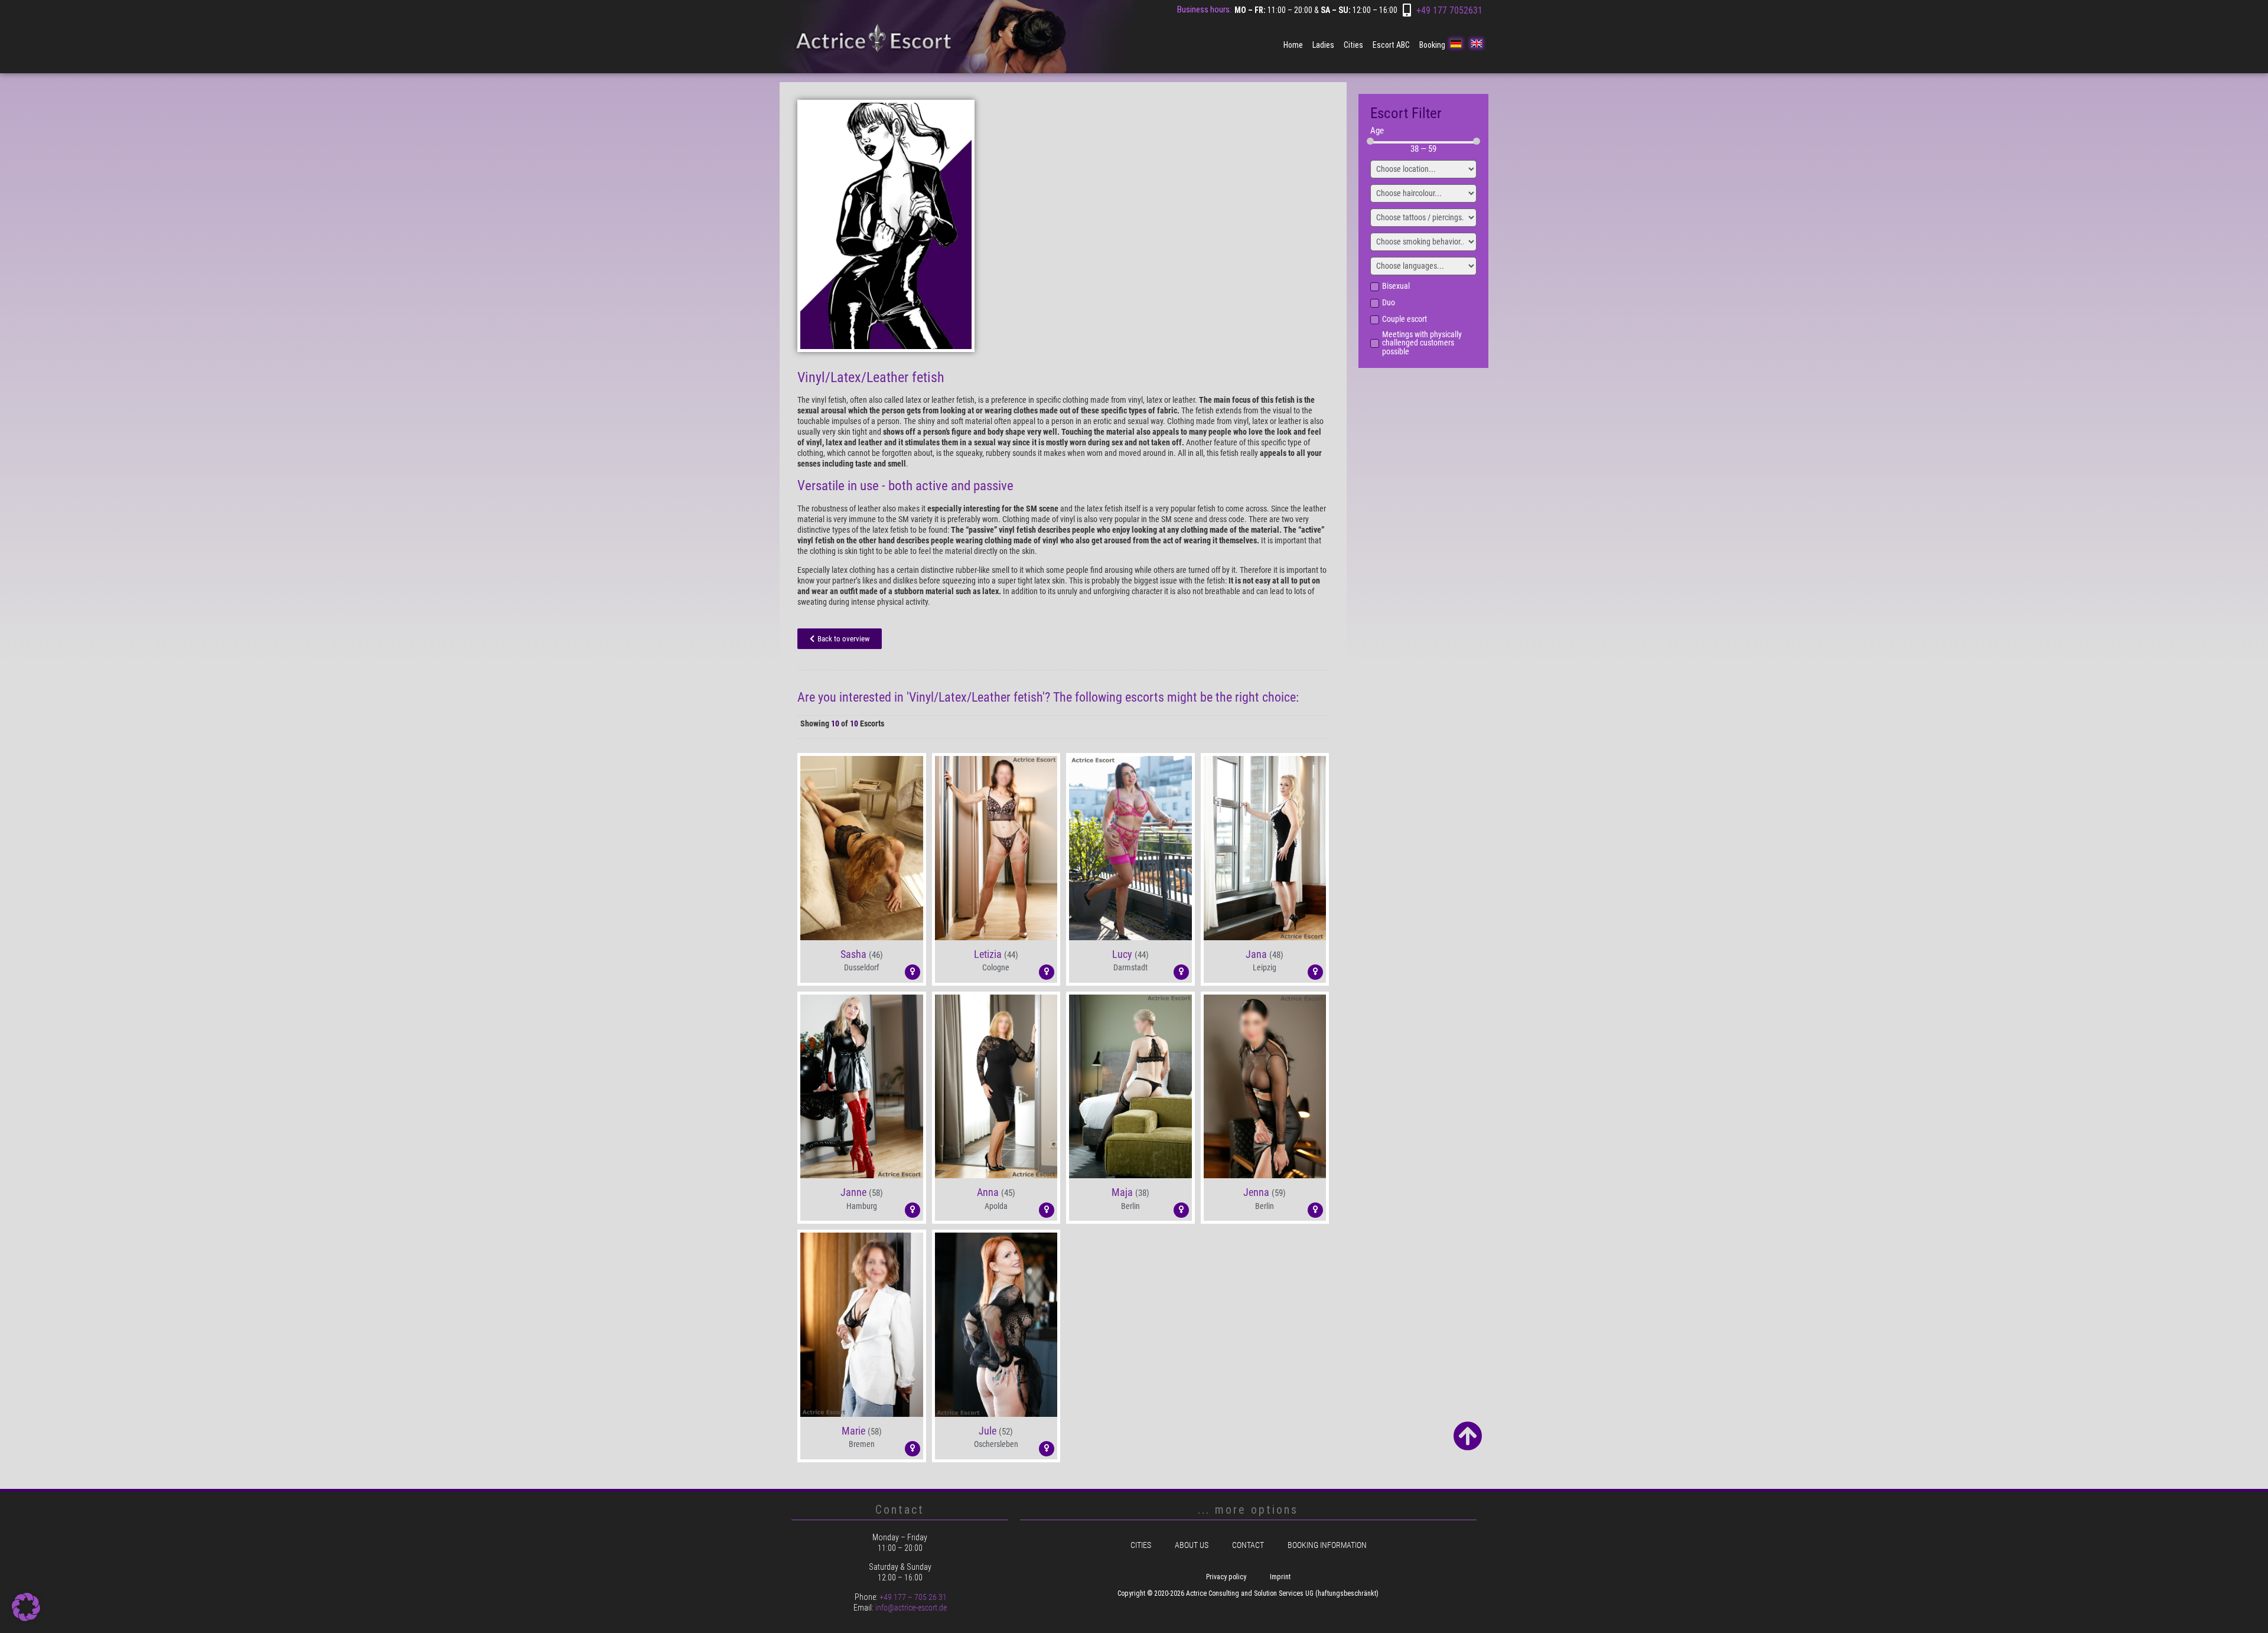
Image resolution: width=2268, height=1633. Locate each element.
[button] (862, 925)
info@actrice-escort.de (911, 1608)
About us (1192, 1545)
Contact (1248, 1545)
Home (1293, 45)
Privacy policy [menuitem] (1226, 1577)
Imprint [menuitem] (1280, 1577)
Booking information (1327, 1545)
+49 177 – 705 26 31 (913, 1597)
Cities (1353, 45)
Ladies (1323, 45)
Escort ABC (1391, 45)
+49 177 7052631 (1449, 10)
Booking (1432, 45)
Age (1377, 131)
